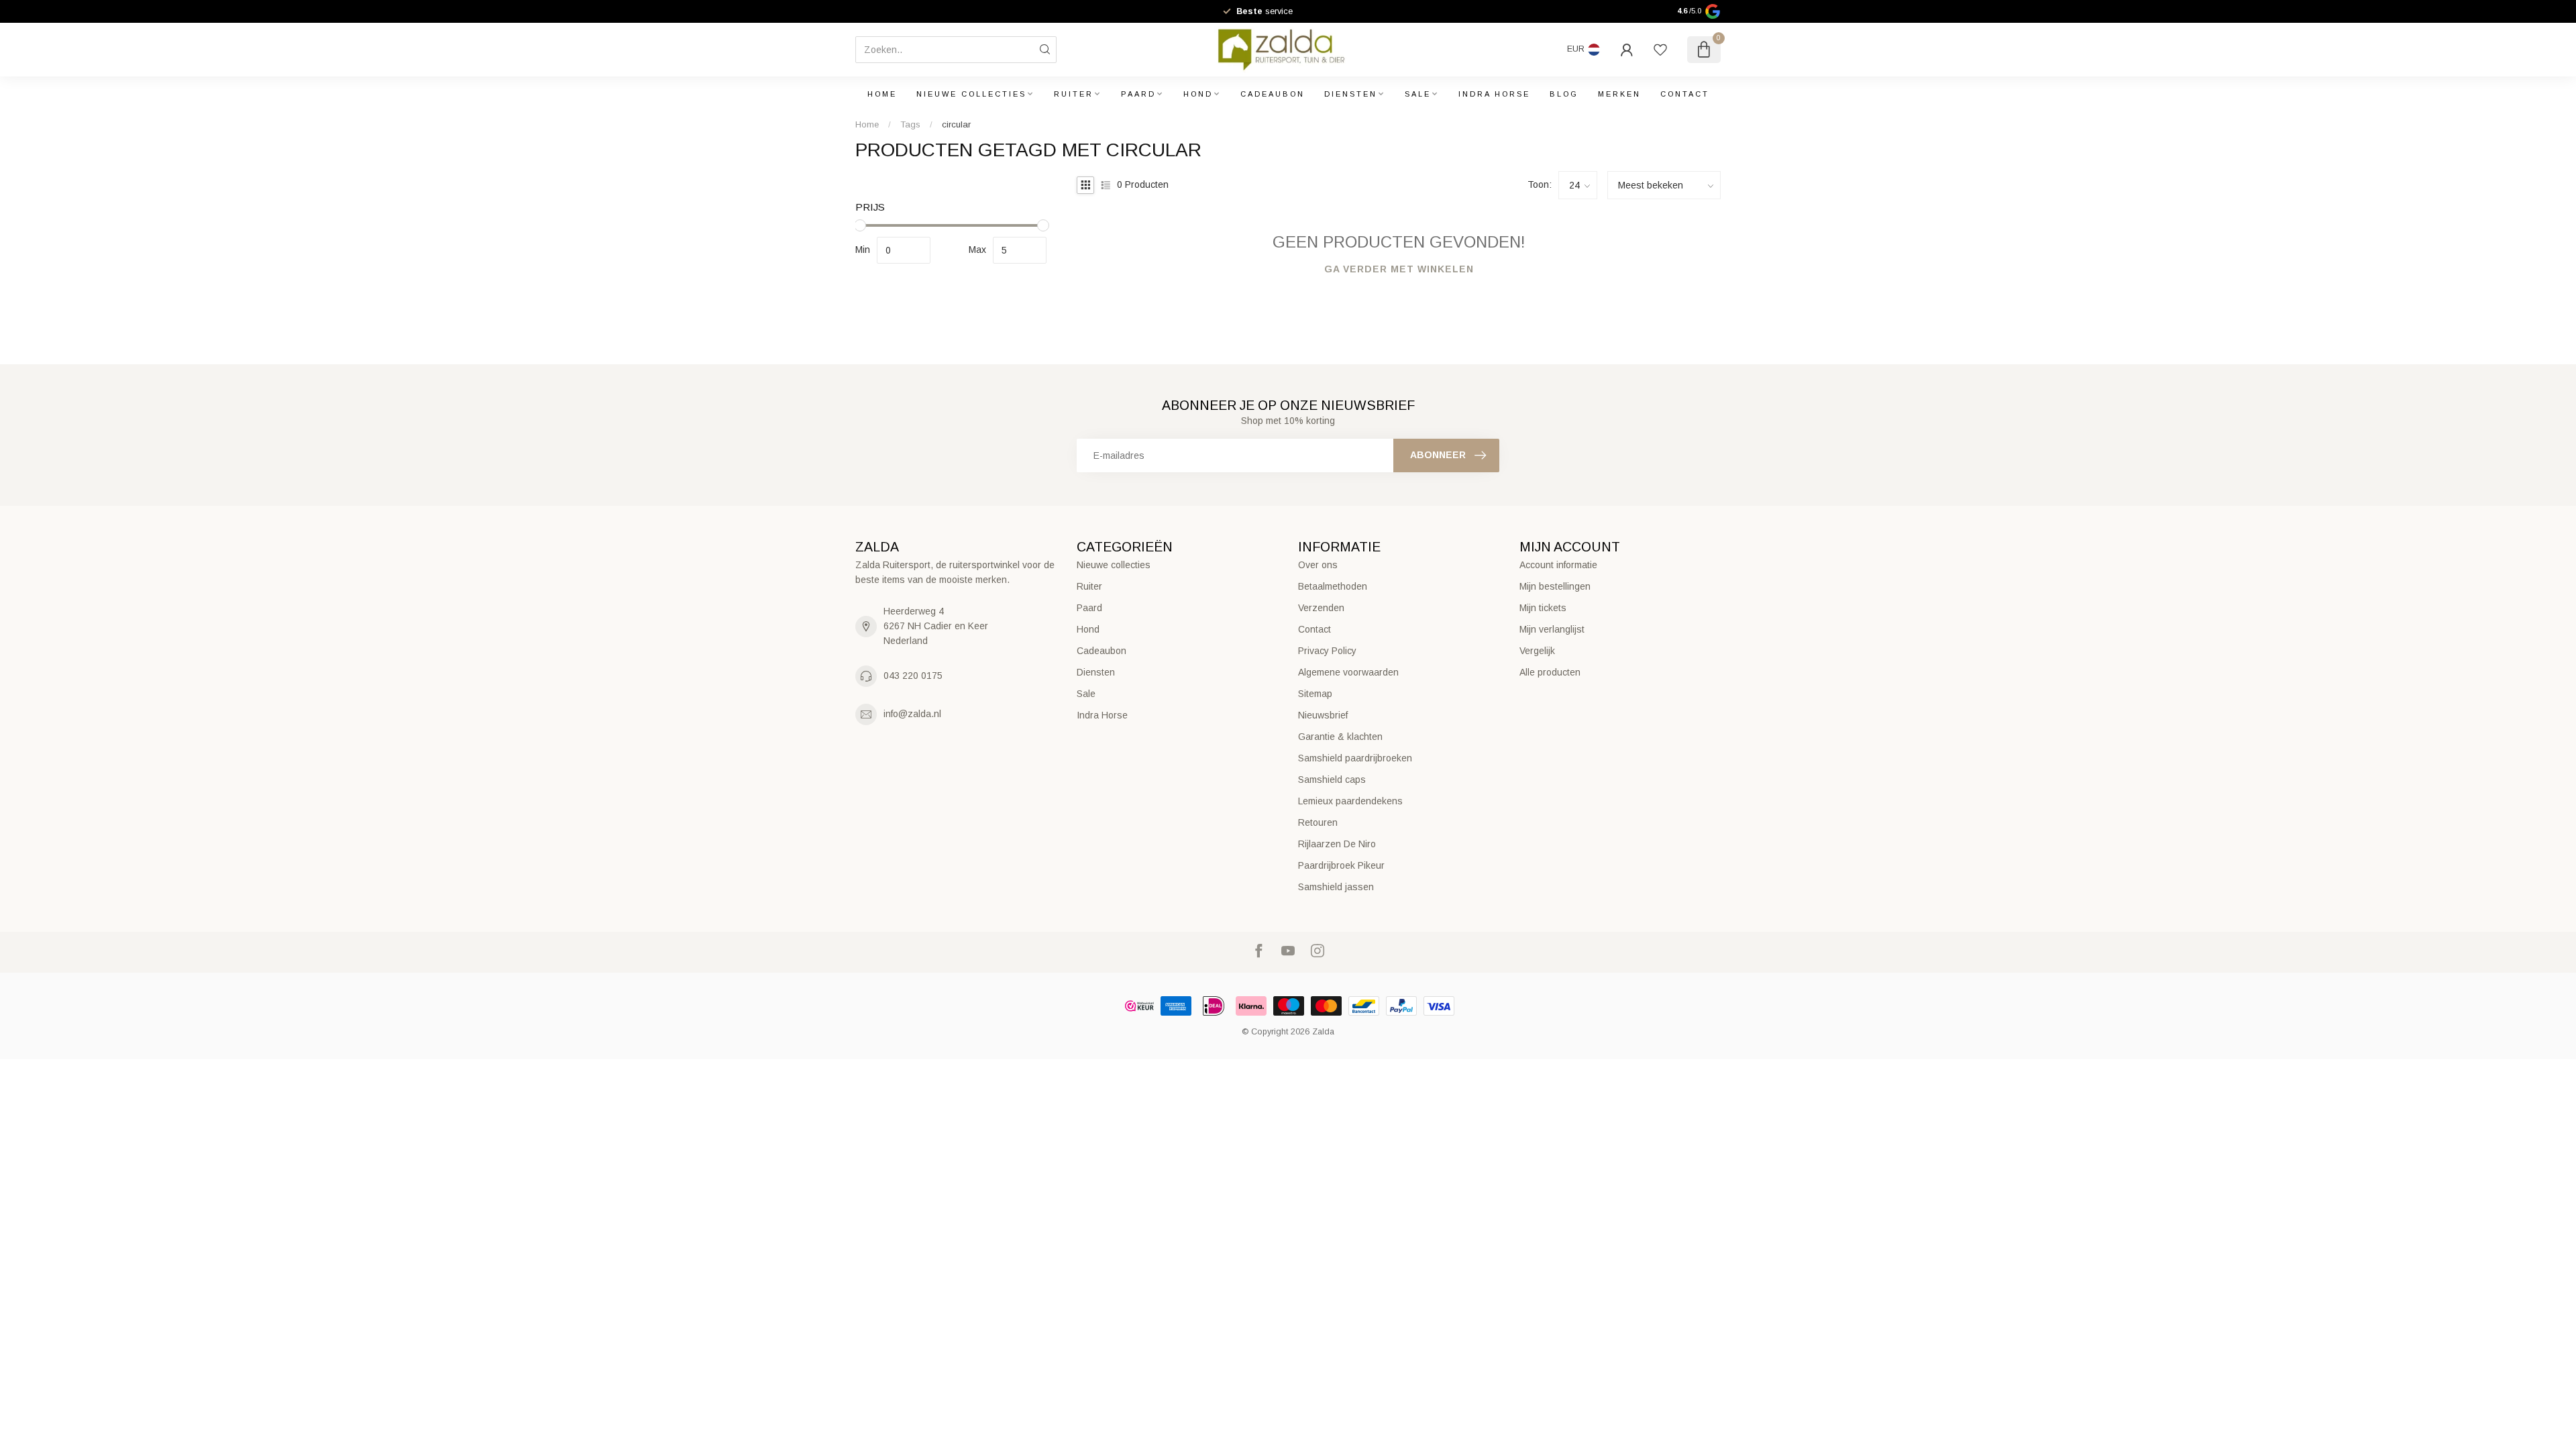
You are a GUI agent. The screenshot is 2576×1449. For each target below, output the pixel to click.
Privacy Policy (1327, 651)
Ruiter (1074, 94)
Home (882, 94)
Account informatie (1558, 565)
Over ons (1318, 565)
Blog (1564, 94)
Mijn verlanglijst (1552, 629)
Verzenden (1321, 608)
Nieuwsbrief (1323, 715)
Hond (1198, 94)
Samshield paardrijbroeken (1355, 758)
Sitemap (1315, 694)
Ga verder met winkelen (1399, 269)
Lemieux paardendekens (1350, 801)
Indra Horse (1494, 94)
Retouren (1318, 822)
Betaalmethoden (1333, 586)
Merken (1619, 94)
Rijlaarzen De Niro (1337, 844)
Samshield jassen (1336, 887)
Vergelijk (1537, 651)
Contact (1685, 94)
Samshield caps (1332, 780)
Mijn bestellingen (1555, 586)
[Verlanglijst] (1660, 50)
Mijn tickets (1543, 608)
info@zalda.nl (912, 714)
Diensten (1351, 94)
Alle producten (1550, 672)
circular (956, 124)
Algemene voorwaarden (1348, 672)
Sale (1418, 94)
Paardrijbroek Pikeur (1341, 865)
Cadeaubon (1273, 94)
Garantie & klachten (1340, 737)
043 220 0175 (913, 676)
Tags (910, 124)
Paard (1138, 94)
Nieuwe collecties (971, 94)
